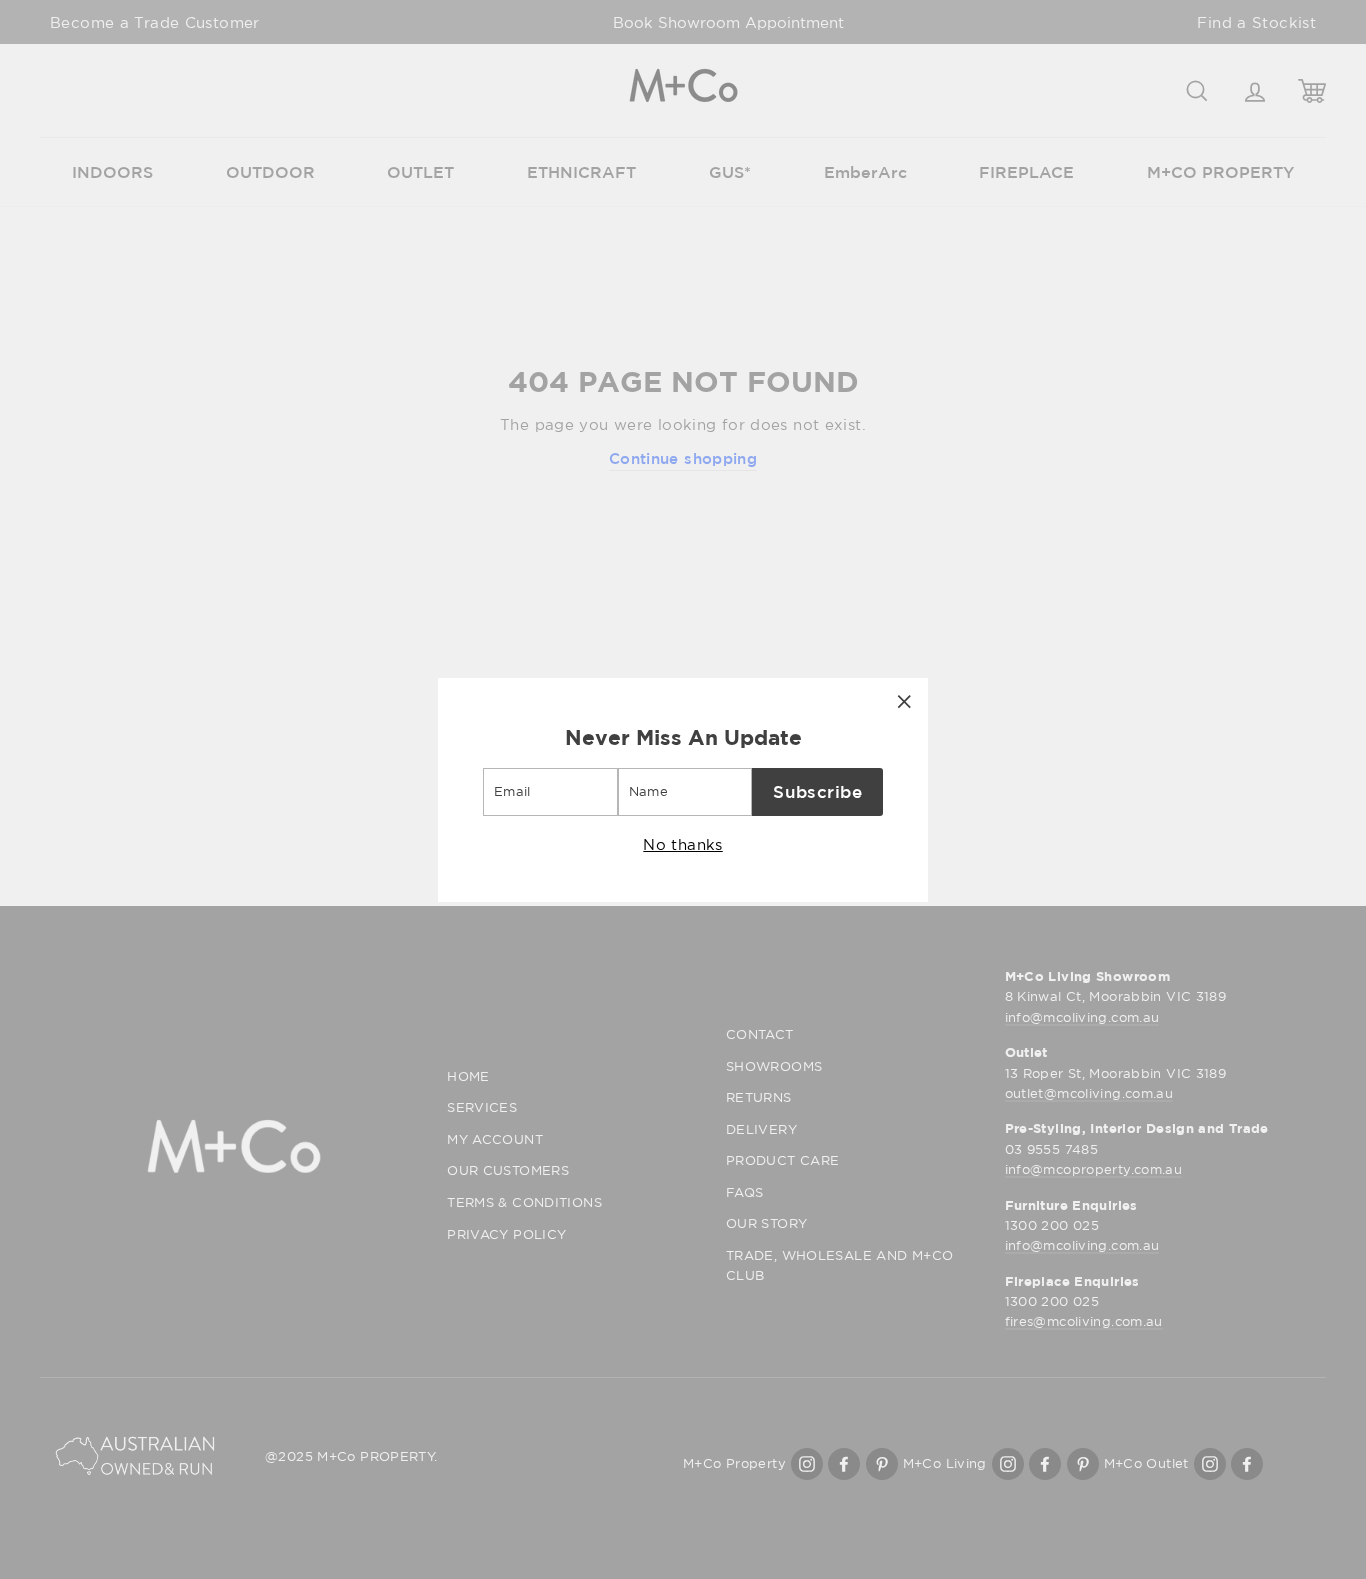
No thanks (682, 843)
